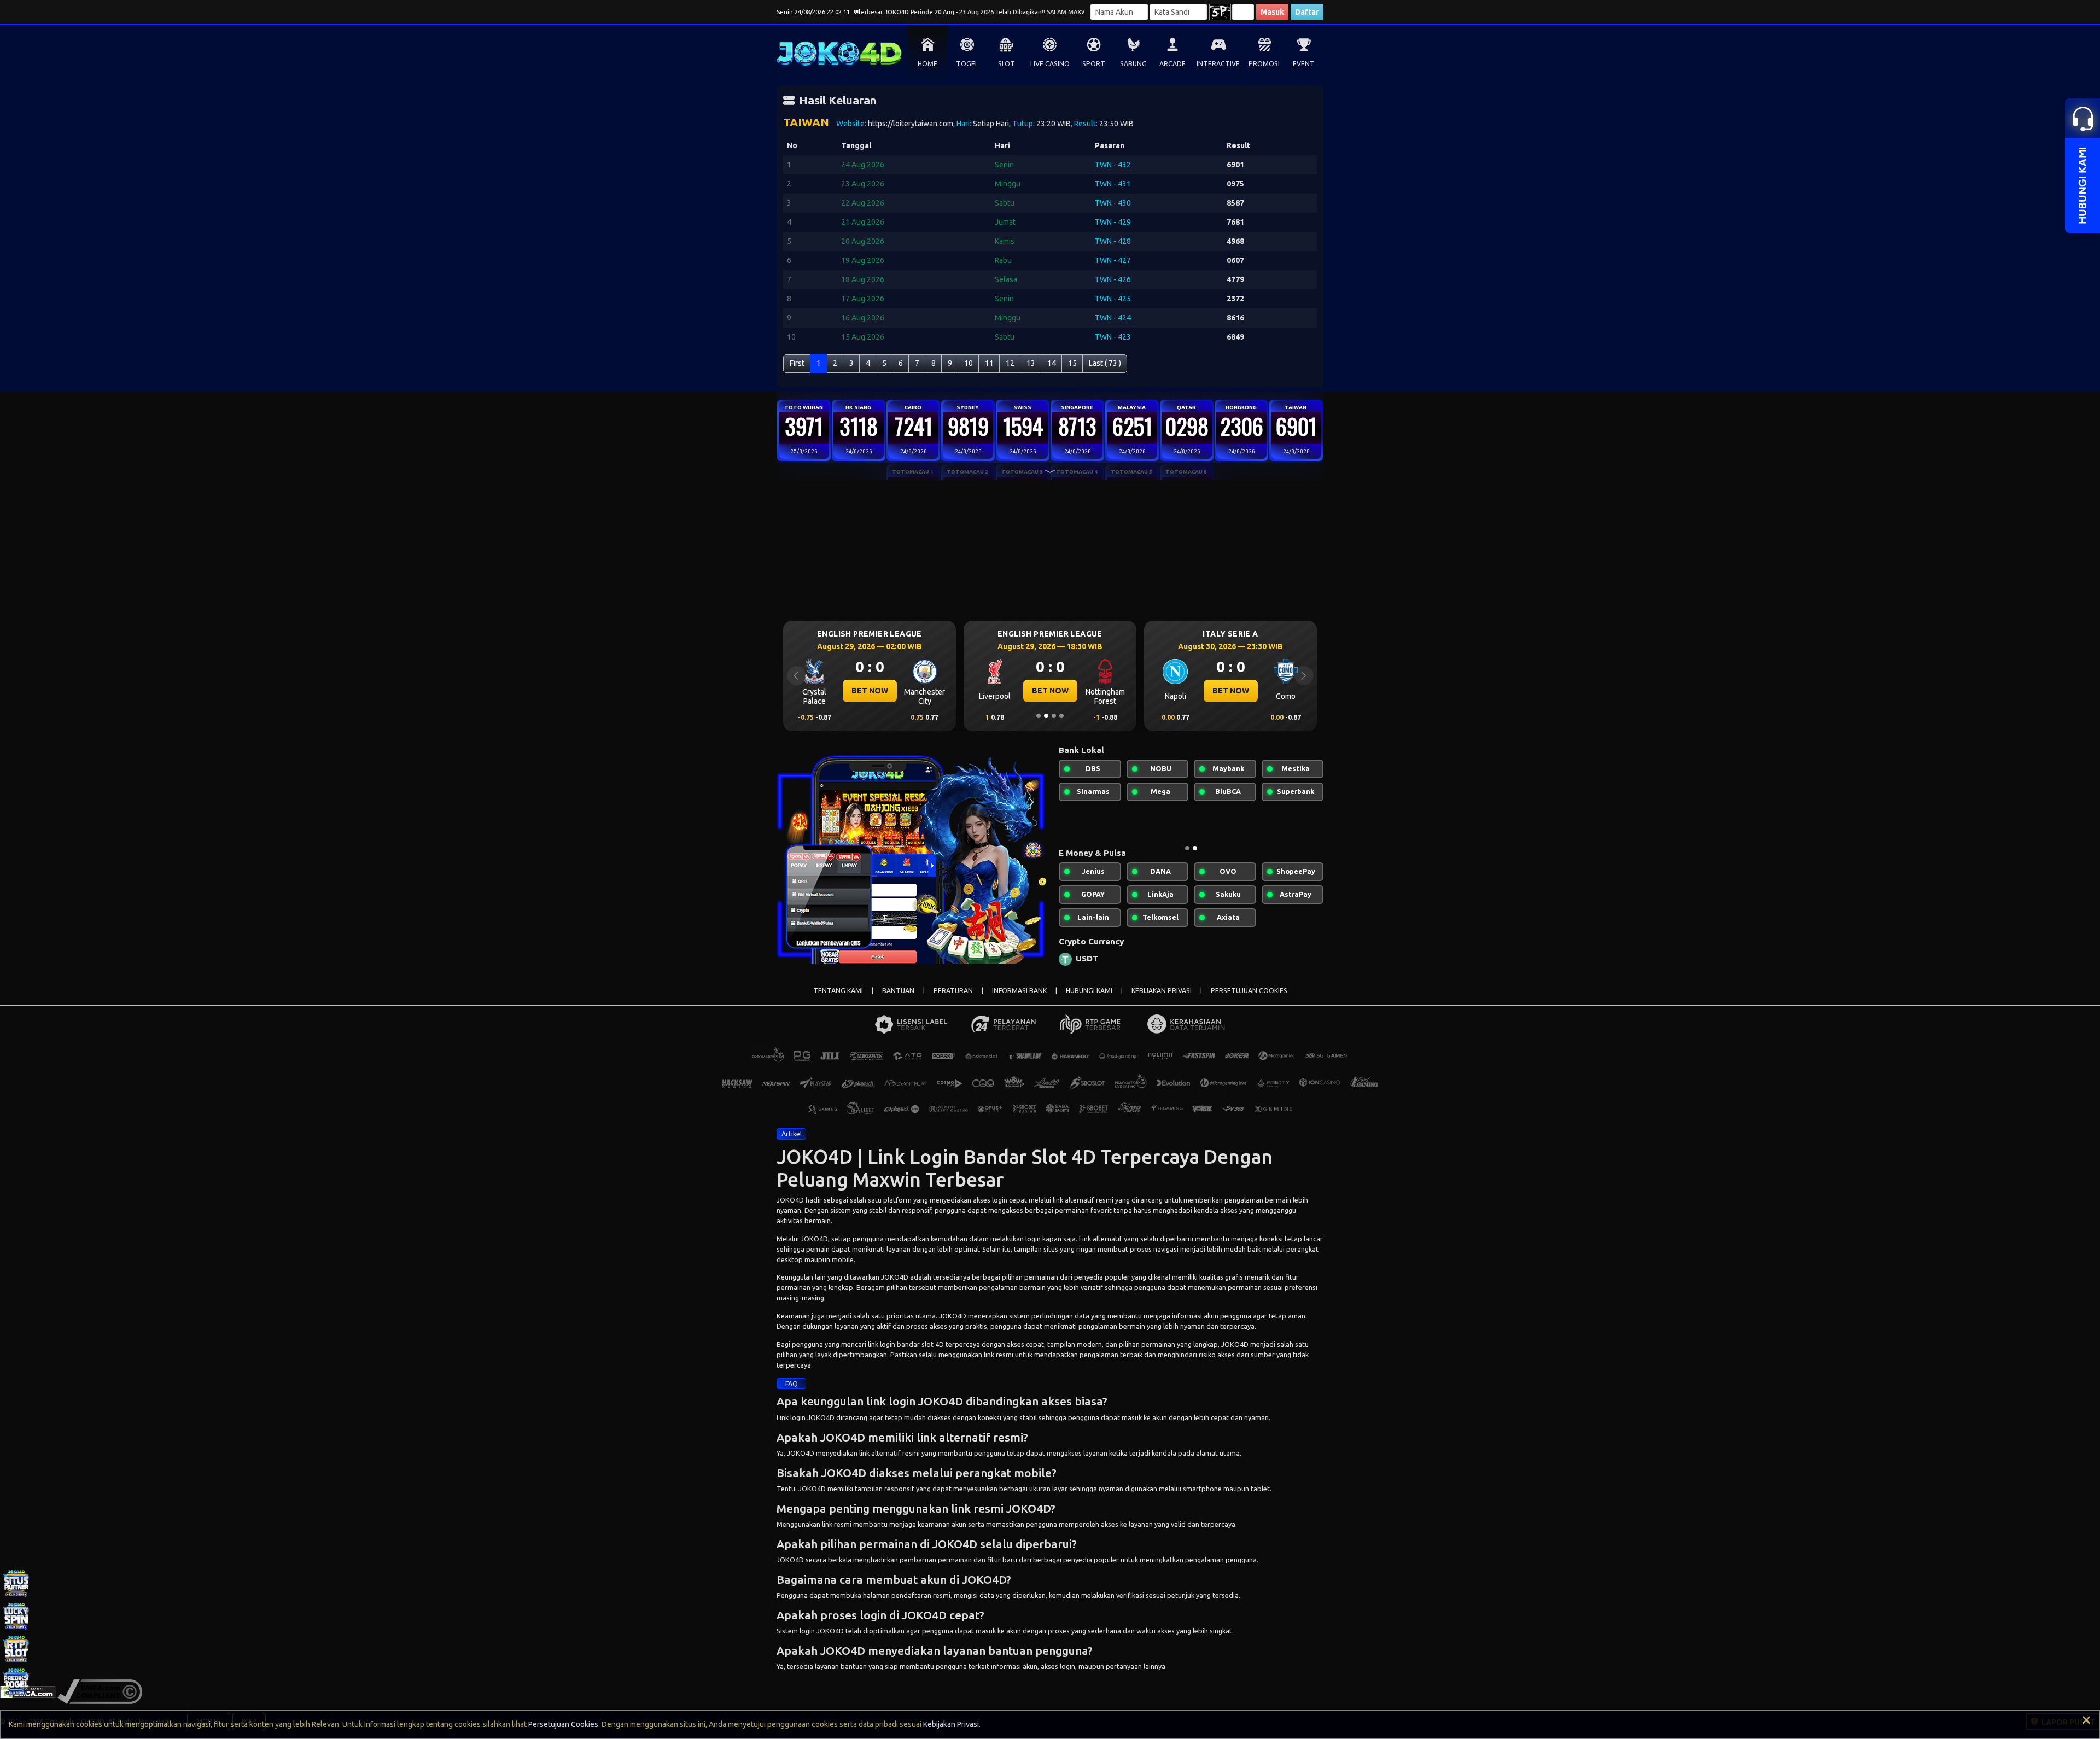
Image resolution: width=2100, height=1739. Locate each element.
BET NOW (870, 691)
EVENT (1304, 64)
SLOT (1007, 64)
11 (989, 363)
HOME (927, 64)
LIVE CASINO (1050, 64)
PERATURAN (953, 999)
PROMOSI (1264, 64)
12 (1010, 363)
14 (1052, 363)
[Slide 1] (1039, 716)
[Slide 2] (1046, 716)
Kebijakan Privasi (951, 1724)
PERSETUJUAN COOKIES (1249, 999)
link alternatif (1074, 1209)
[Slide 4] (1061, 716)
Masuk (1272, 12)
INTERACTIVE (1218, 64)
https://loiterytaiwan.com (911, 124)
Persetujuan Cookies (563, 1724)
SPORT (1094, 64)
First (797, 363)
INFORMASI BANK (1019, 999)
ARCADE (1172, 64)
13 (1031, 363)
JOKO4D (790, 1209)
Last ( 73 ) (1105, 363)
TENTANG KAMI (838, 999)
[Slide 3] (1054, 716)
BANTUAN (898, 999)
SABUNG (1133, 64)
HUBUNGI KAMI (1089, 999)
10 (969, 363)
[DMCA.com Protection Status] (28, 1700)
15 (1072, 363)
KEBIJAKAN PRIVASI (1162, 999)
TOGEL (967, 64)
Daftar (1307, 12)
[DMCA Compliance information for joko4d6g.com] (100, 1700)
